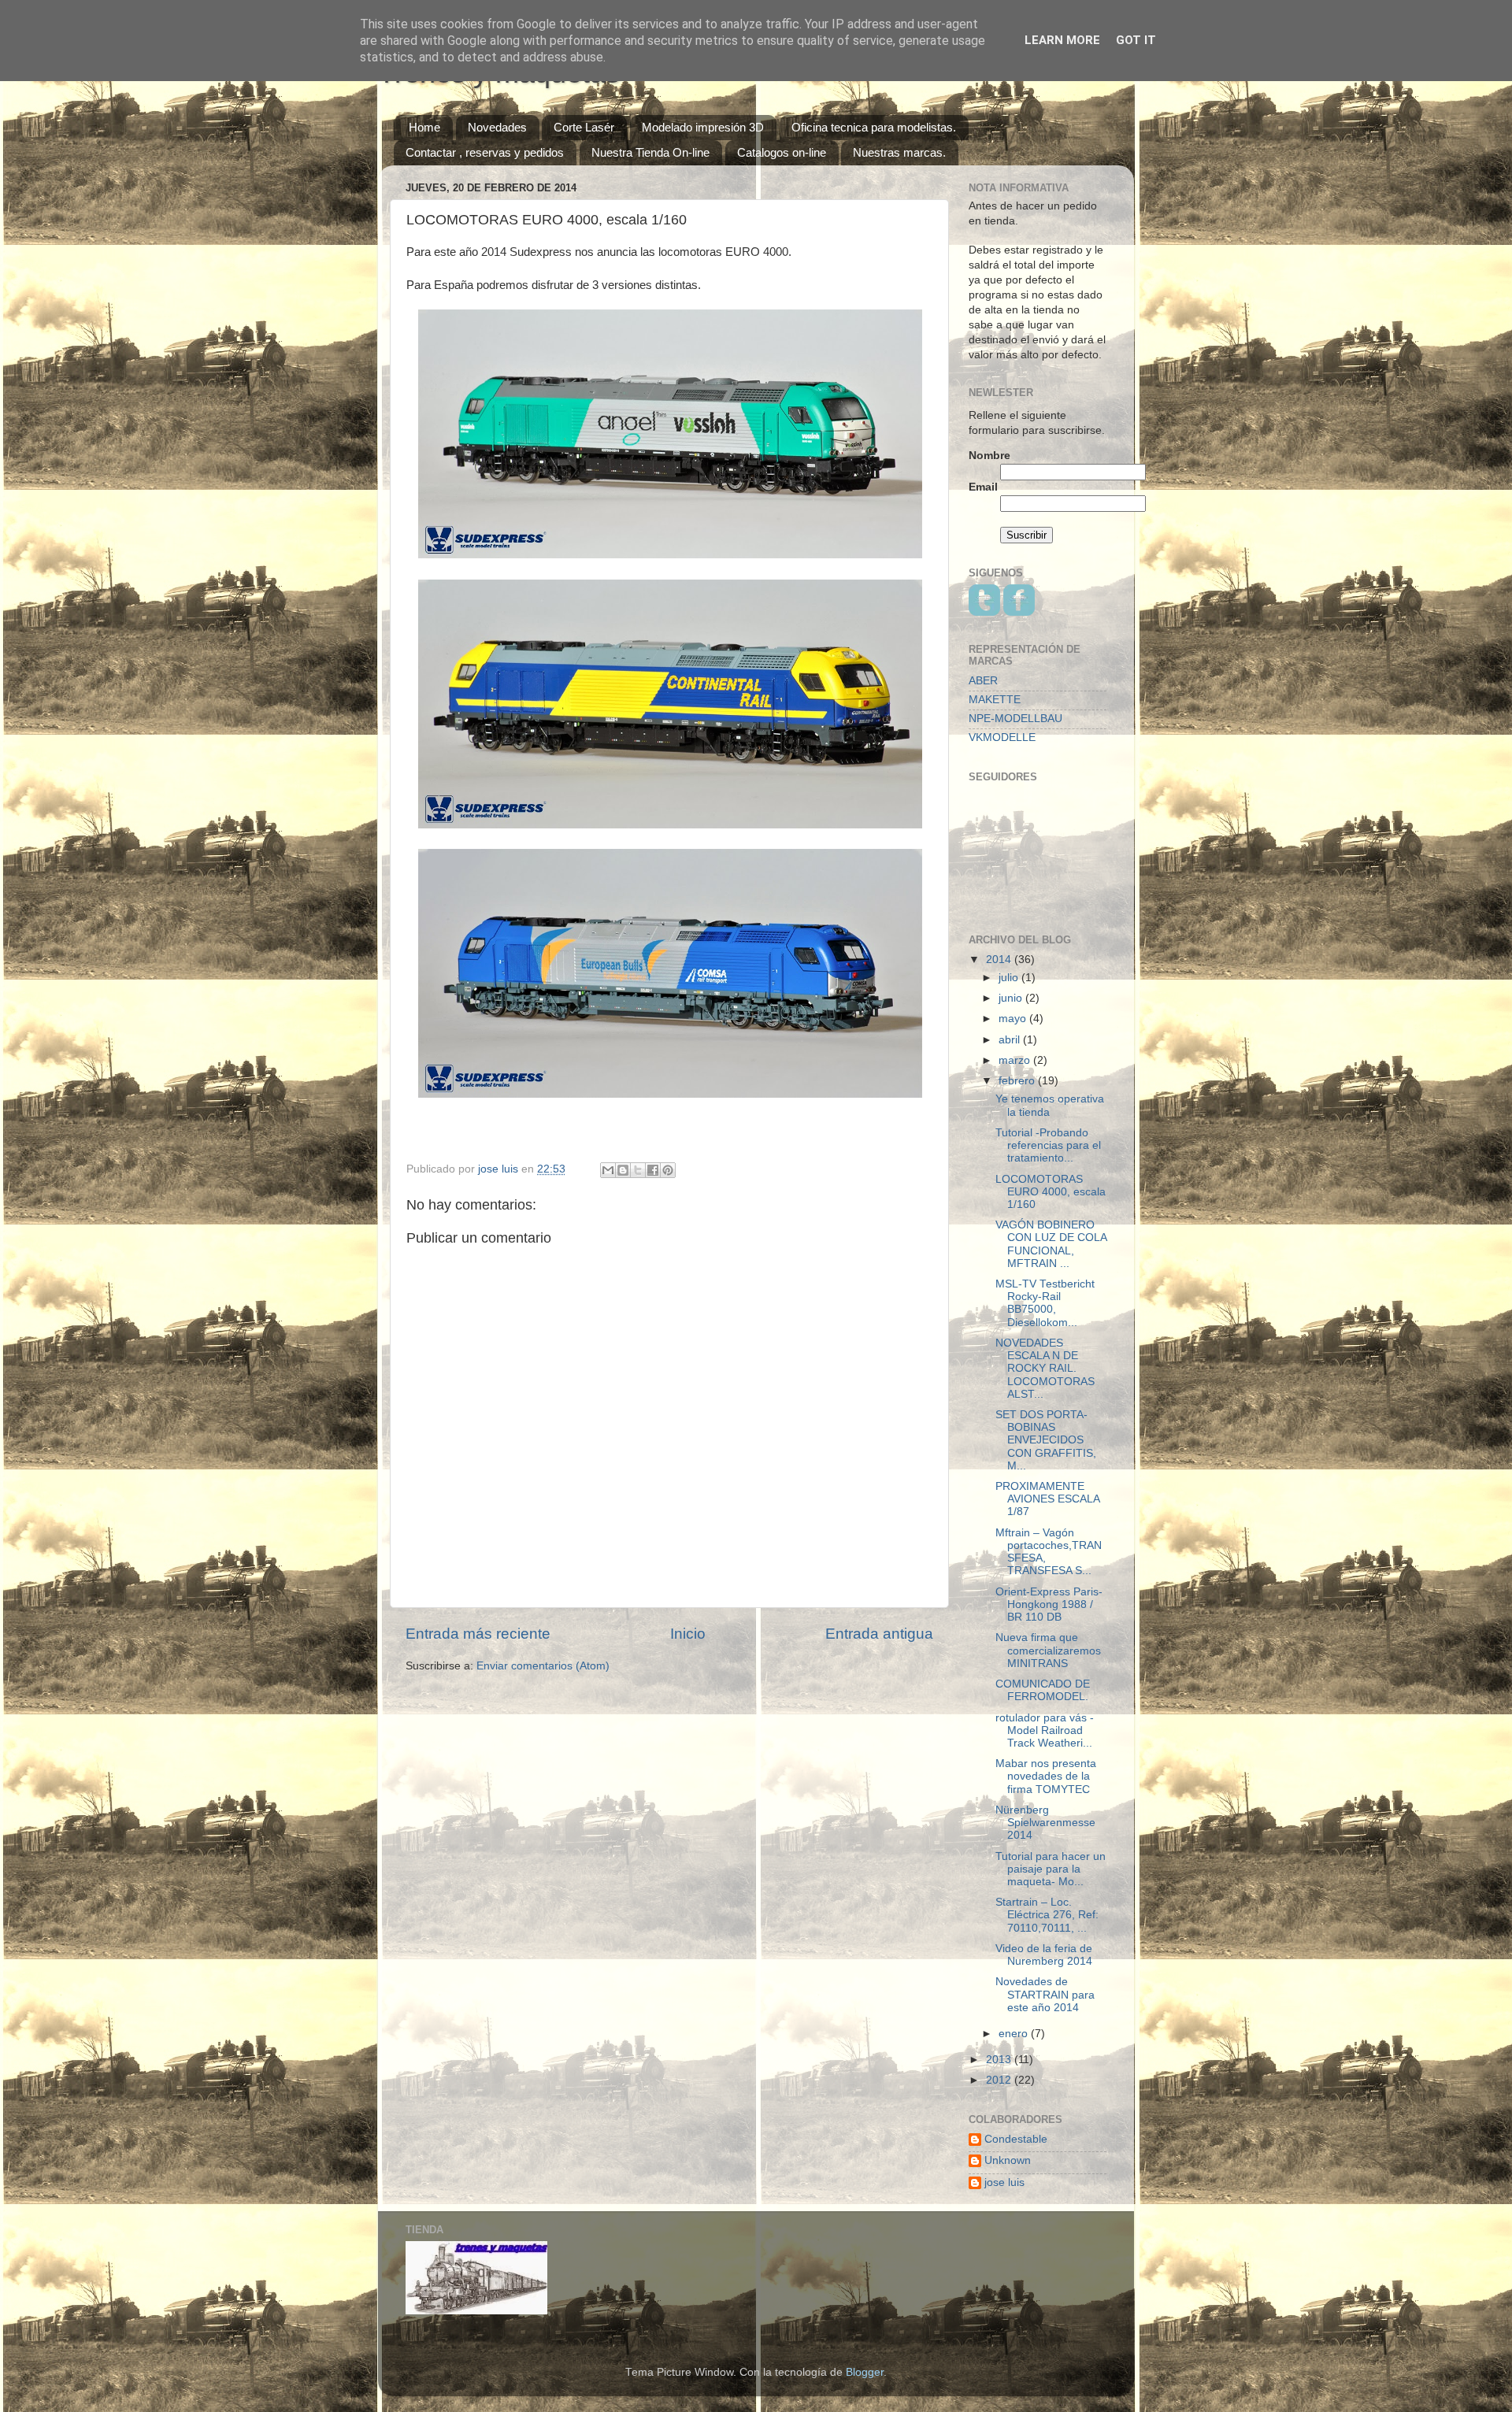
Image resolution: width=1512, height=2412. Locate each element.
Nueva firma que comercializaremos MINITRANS (1048, 1650)
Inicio (688, 1634)
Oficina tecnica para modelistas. (874, 127)
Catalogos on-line (782, 152)
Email (983, 487)
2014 (1000, 960)
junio (1012, 998)
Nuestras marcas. (899, 152)
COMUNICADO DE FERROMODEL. (1043, 1690)
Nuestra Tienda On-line (650, 152)
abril (1011, 1040)
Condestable (1016, 2139)
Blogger (865, 2372)
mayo (1014, 1019)
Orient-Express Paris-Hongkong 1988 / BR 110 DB (1049, 1604)
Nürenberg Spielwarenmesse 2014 (1045, 1823)
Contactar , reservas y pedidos (485, 152)
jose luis (1004, 2182)
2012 (1000, 2080)
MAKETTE (995, 700)
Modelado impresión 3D (703, 127)
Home (424, 127)
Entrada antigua (879, 1634)
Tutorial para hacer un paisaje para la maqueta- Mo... (1051, 1869)
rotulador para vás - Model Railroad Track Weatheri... (1045, 1730)
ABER (983, 681)
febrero (1018, 1081)
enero (1015, 2034)
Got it (1136, 40)
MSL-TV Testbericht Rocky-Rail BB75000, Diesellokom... (1045, 1303)
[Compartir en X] (638, 1170)
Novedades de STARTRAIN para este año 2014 (1045, 1994)
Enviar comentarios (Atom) (543, 1666)
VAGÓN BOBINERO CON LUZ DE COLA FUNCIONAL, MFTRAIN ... (1051, 1244)
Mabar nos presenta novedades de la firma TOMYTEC (1046, 1776)
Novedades (497, 127)
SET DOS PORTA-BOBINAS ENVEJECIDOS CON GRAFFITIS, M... (1046, 1440)
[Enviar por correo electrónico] (608, 1170)
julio (1010, 978)
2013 (1000, 2060)
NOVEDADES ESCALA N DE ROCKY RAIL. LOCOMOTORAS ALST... (1045, 1369)
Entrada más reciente (478, 1634)
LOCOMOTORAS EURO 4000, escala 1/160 (1051, 1192)
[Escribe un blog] (623, 1170)
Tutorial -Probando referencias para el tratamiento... (1048, 1145)
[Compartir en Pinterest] (668, 1170)
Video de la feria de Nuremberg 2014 (1044, 1955)
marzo (1016, 1060)
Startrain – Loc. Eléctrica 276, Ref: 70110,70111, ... (1047, 1915)
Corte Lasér (584, 127)
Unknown (1008, 2160)
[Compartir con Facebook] (653, 1170)
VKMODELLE (1002, 737)
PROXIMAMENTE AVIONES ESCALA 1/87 (1047, 1499)
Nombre (989, 456)
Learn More (1062, 40)
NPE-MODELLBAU (1015, 719)
